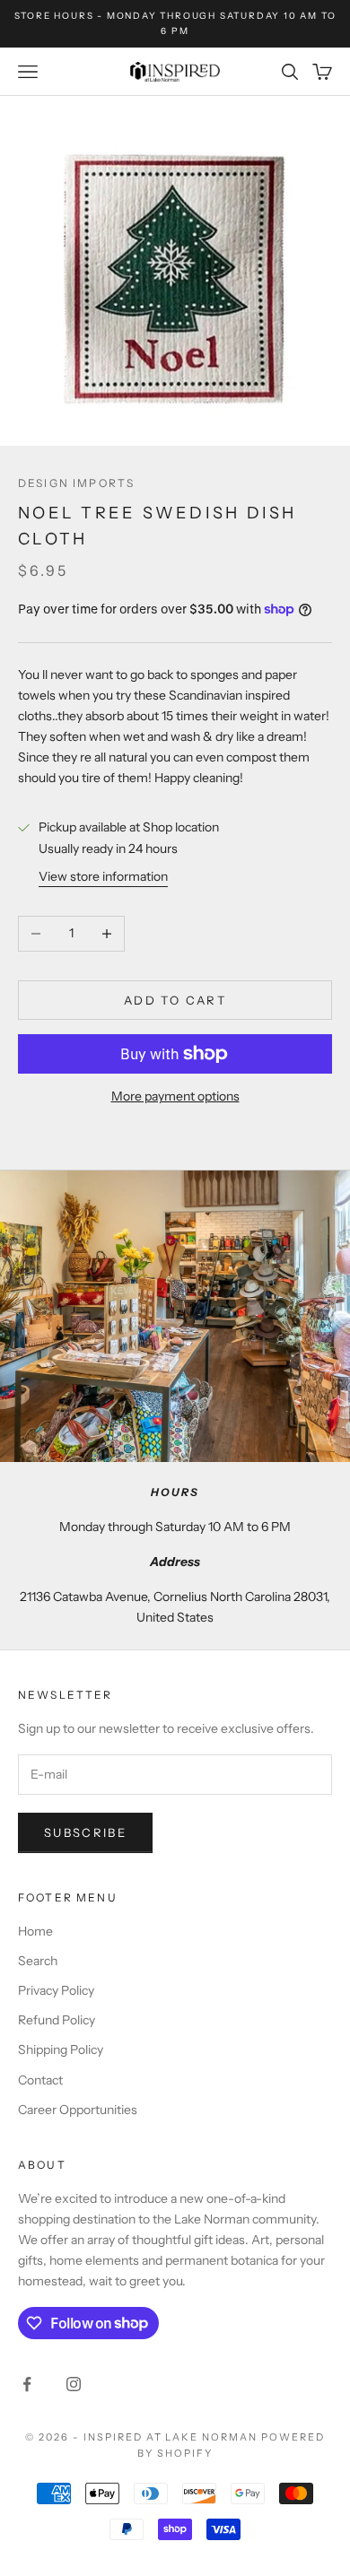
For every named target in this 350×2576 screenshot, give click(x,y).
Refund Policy (57, 2020)
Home (35, 1931)
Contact (40, 2080)
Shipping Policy (61, 2049)
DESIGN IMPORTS (76, 483)
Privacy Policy (56, 1990)
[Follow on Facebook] (27, 2384)
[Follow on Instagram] (74, 2384)
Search (38, 1961)
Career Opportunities (78, 2110)
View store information (103, 876)
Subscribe (85, 1832)
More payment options (175, 1096)
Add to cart (175, 1000)
